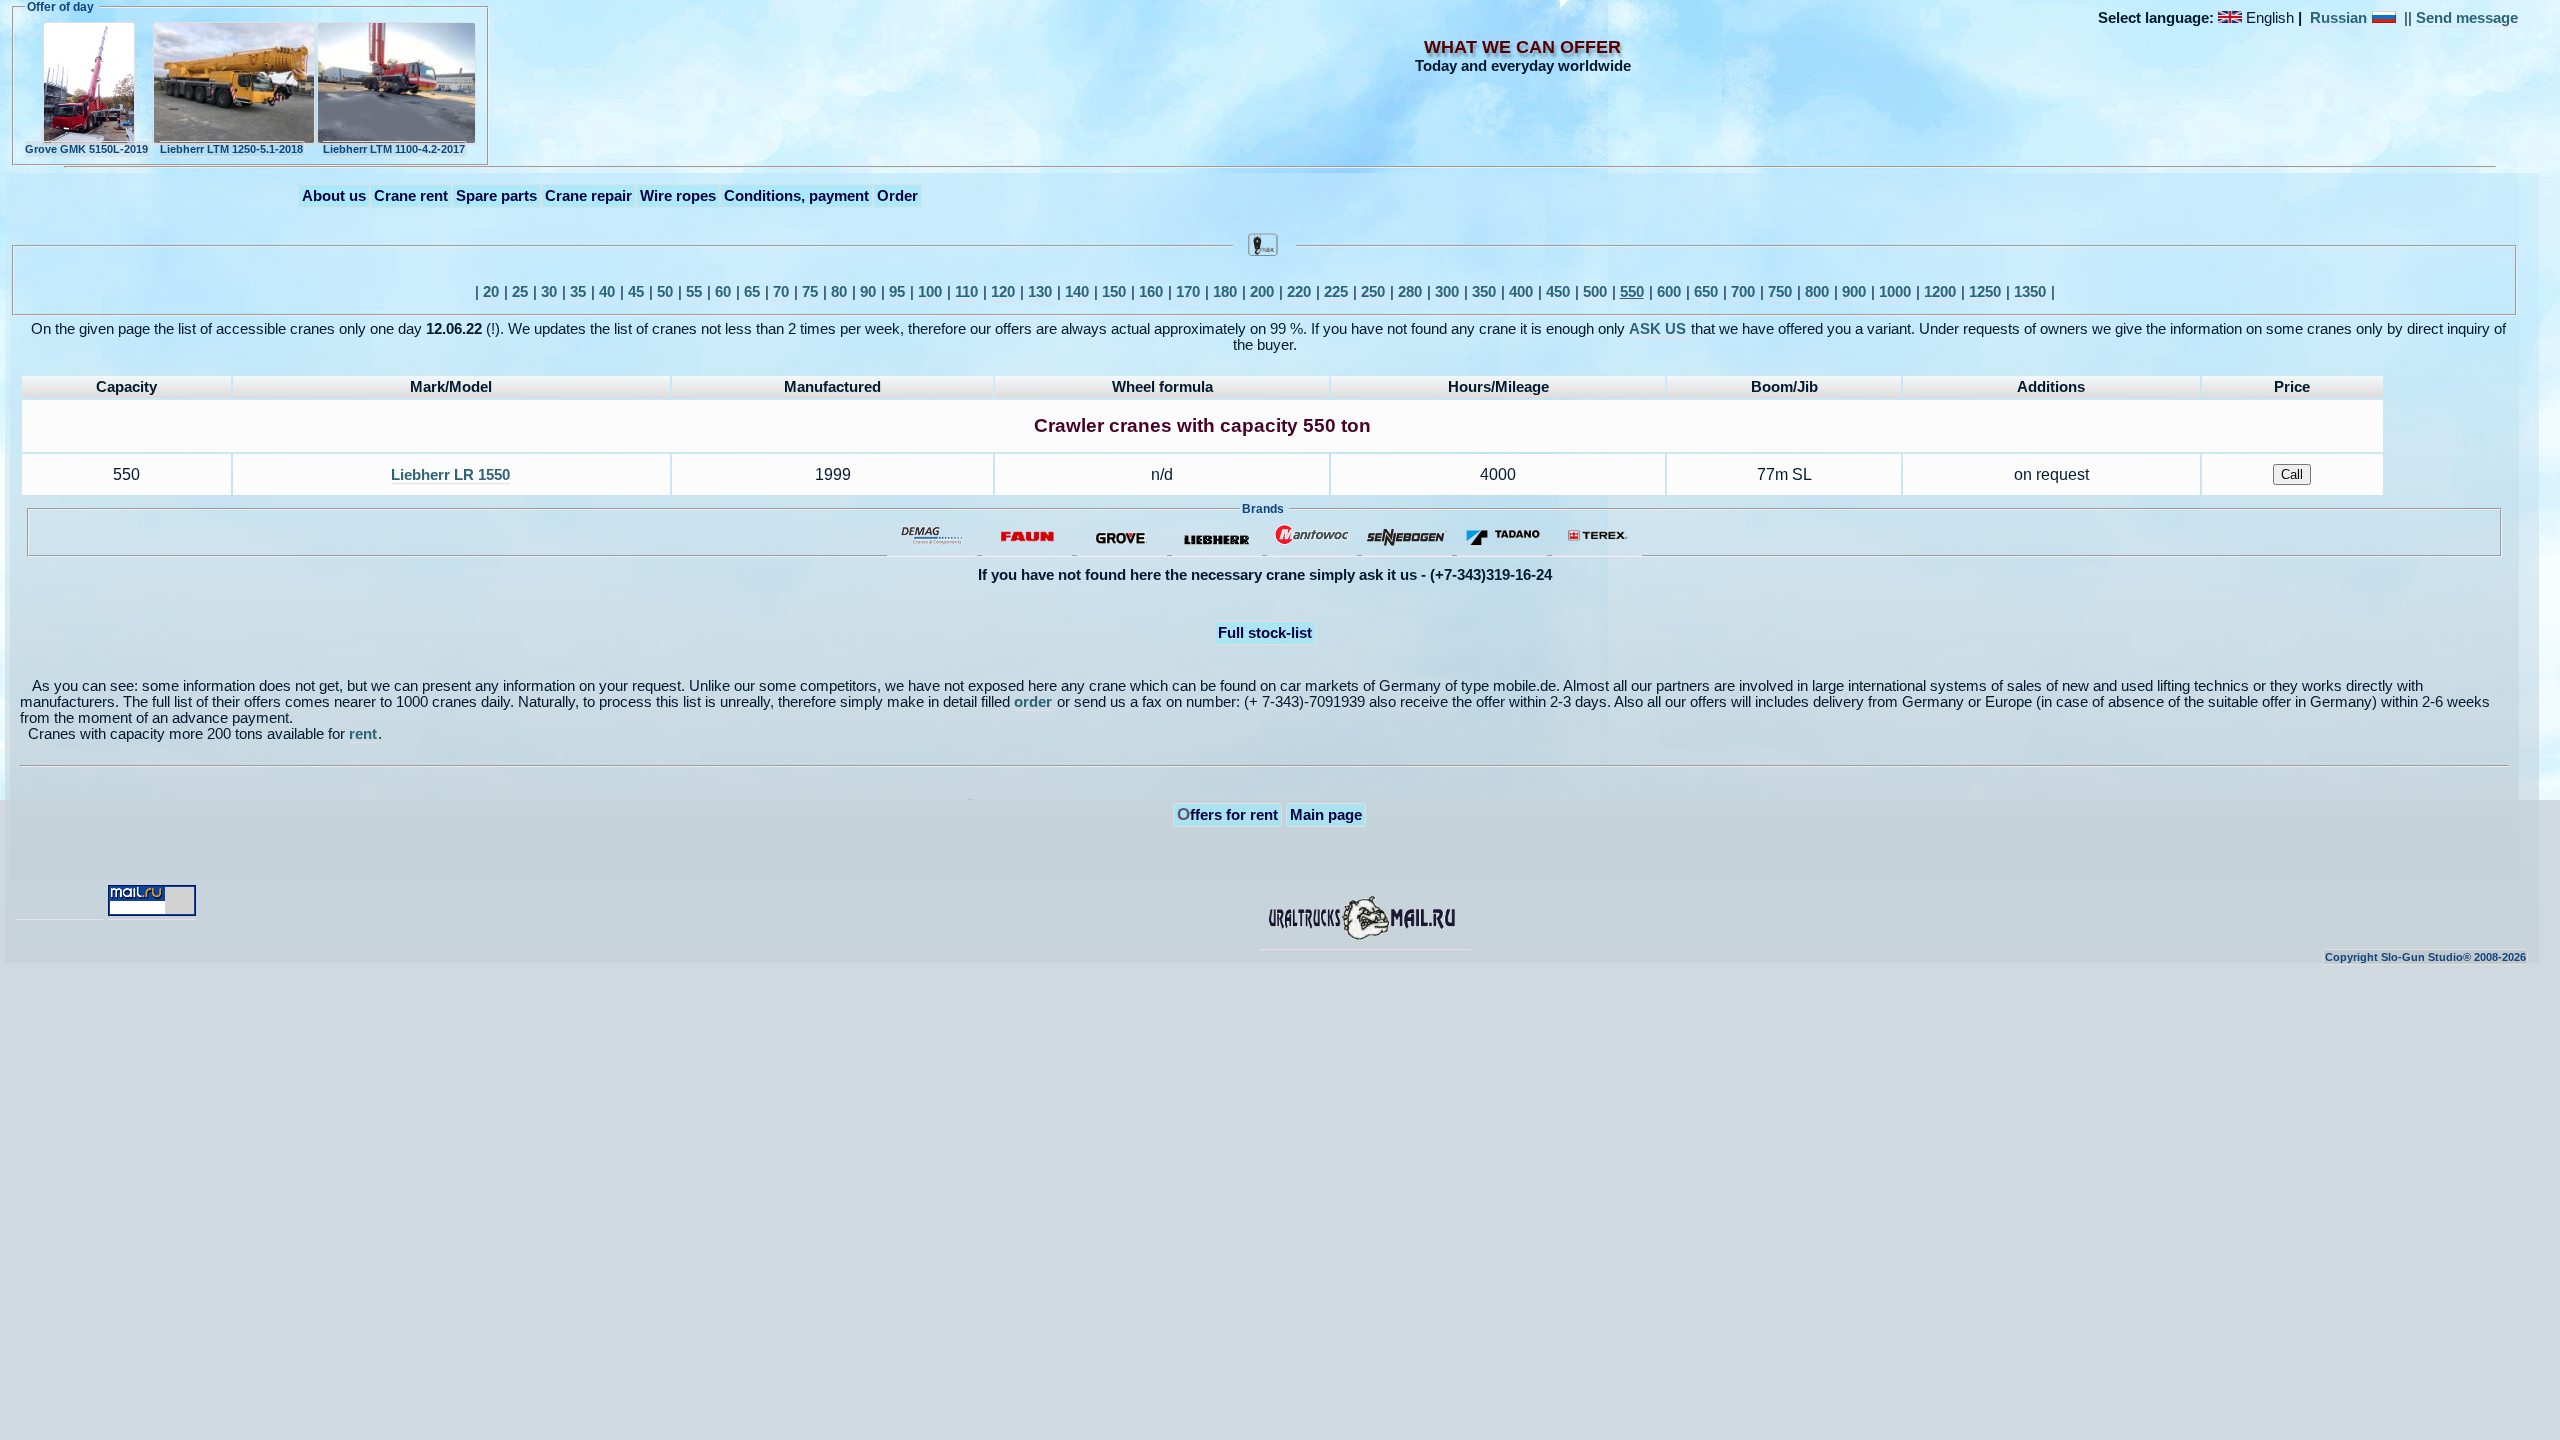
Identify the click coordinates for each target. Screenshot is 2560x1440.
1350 (2030, 292)
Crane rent (411, 196)
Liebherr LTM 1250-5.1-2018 (231, 149)
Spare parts (496, 196)
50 (665, 292)
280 (1410, 292)
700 (1743, 292)
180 (1225, 292)
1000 (1895, 292)
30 (549, 292)
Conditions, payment (796, 196)
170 (1188, 292)
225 (1336, 292)
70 (781, 292)
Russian (2338, 18)
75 (810, 292)
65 (752, 292)
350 (1484, 292)
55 (694, 292)
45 (636, 292)
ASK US (1657, 329)
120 (1003, 292)
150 (1114, 292)
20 (491, 292)
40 (607, 292)
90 (868, 292)
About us (334, 196)
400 (1521, 292)
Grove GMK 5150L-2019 (86, 149)
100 (930, 292)
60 (723, 292)
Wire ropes (678, 196)
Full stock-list (1265, 633)
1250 (1985, 292)
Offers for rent (1227, 814)
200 (1262, 292)
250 (1373, 292)
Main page (1326, 815)
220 (1299, 292)
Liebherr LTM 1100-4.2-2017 (394, 149)
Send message (2467, 18)
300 (1447, 292)
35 (578, 292)
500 (1595, 292)
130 (1040, 292)
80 (839, 292)
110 (966, 292)
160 (1151, 292)
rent (363, 734)
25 (520, 292)
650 (1706, 292)
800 (1817, 292)
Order (897, 196)
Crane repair (588, 196)
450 (1558, 292)
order (1033, 702)
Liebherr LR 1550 (450, 475)
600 (1669, 292)
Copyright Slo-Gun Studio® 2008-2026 (2425, 957)
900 (1854, 292)
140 (1077, 292)
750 (1780, 292)
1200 (1940, 292)
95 (897, 292)
